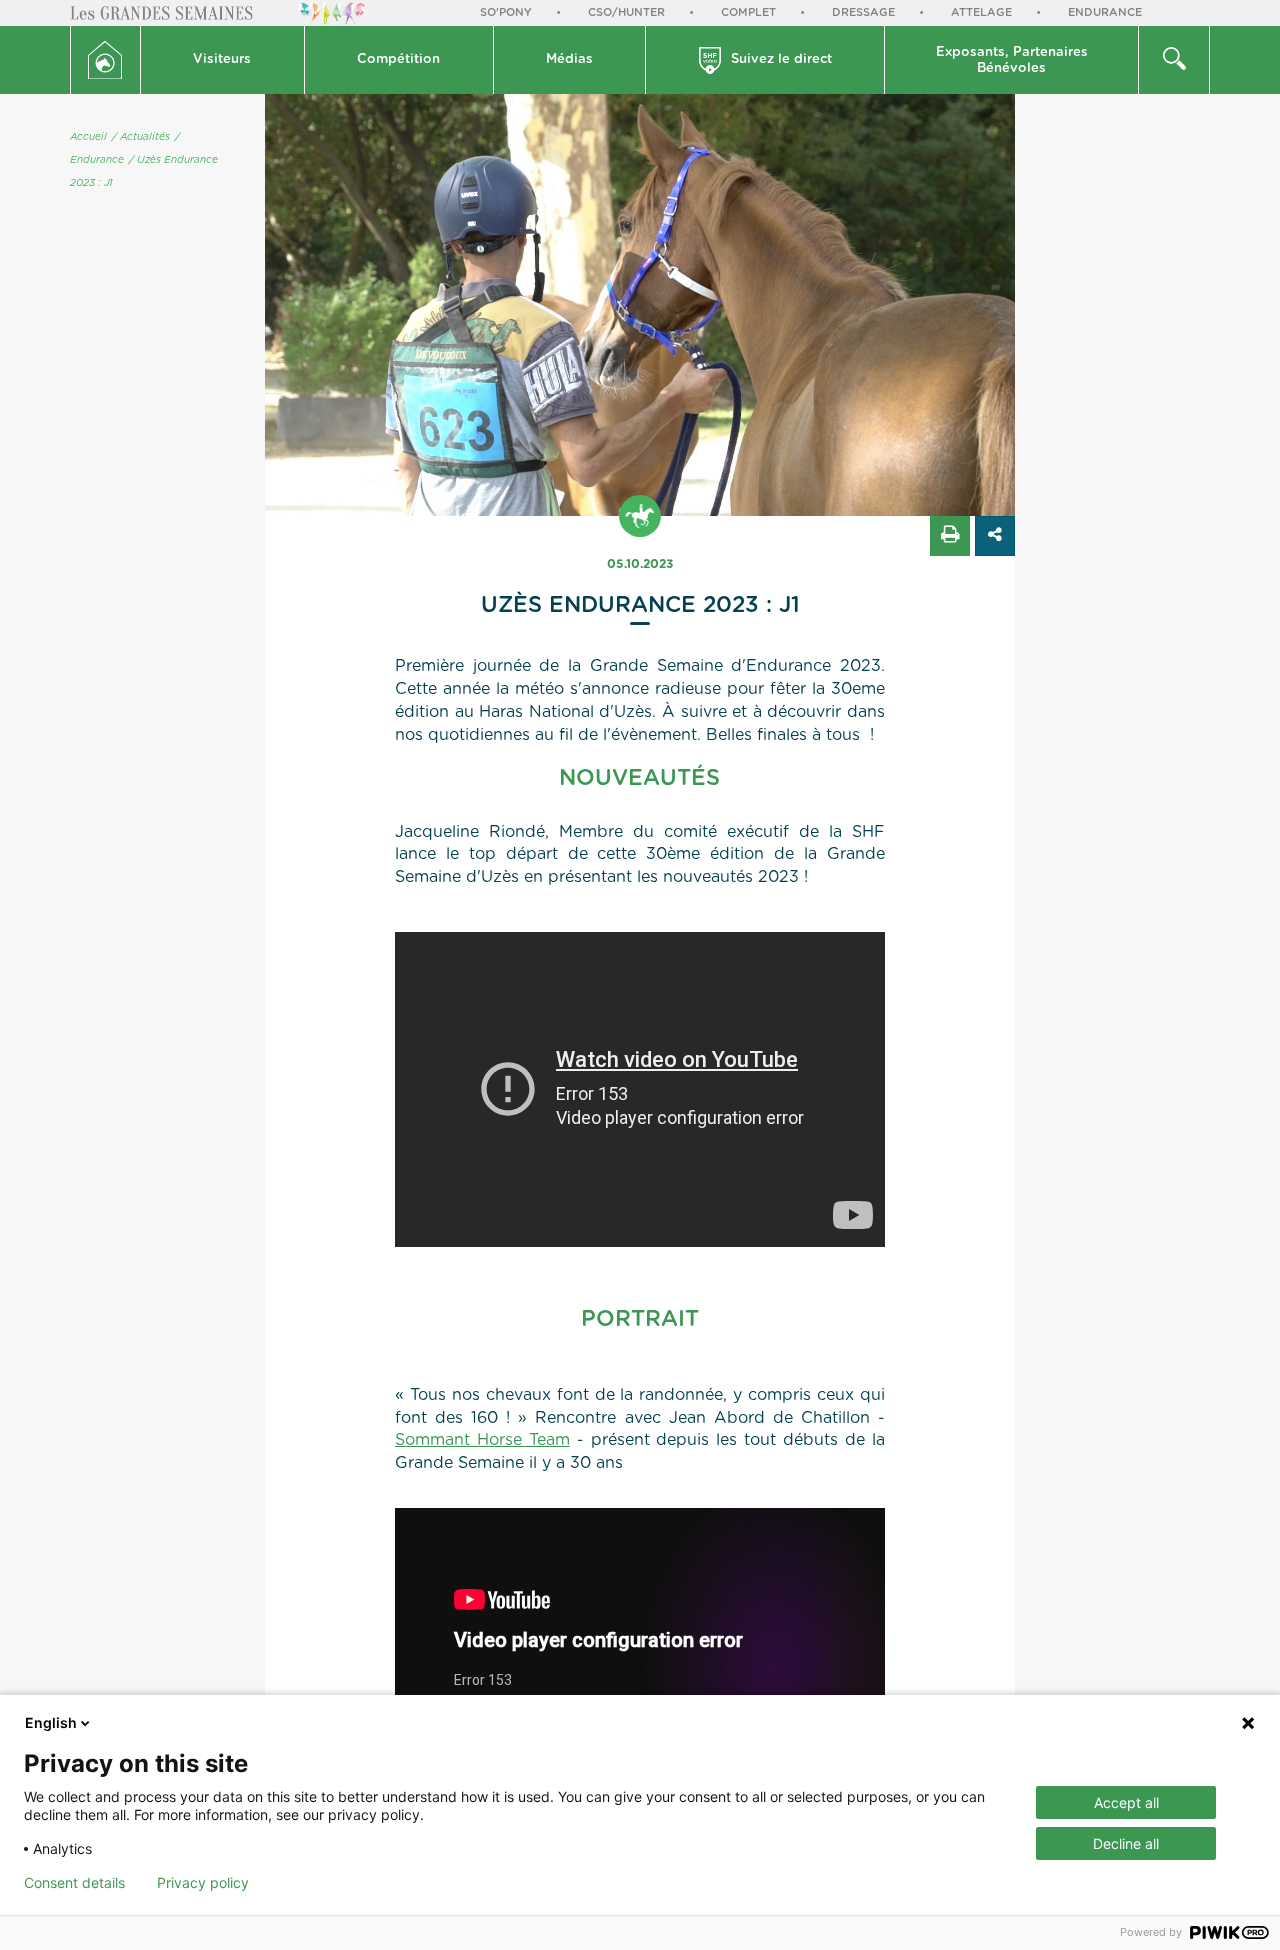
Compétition (398, 59)
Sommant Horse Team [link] (482, 1440)
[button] (223, 60)
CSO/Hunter (626, 12)
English (51, 1722)
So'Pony (506, 12)
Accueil (88, 137)
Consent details (74, 1883)
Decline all (1126, 1843)
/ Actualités (141, 137)
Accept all (1126, 1802)
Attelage (981, 12)
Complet (748, 12)
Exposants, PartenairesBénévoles (1012, 60)
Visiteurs (222, 59)
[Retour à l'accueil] (105, 60)
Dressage (863, 12)
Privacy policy (203, 1883)
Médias (569, 59)
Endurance (1105, 12)
